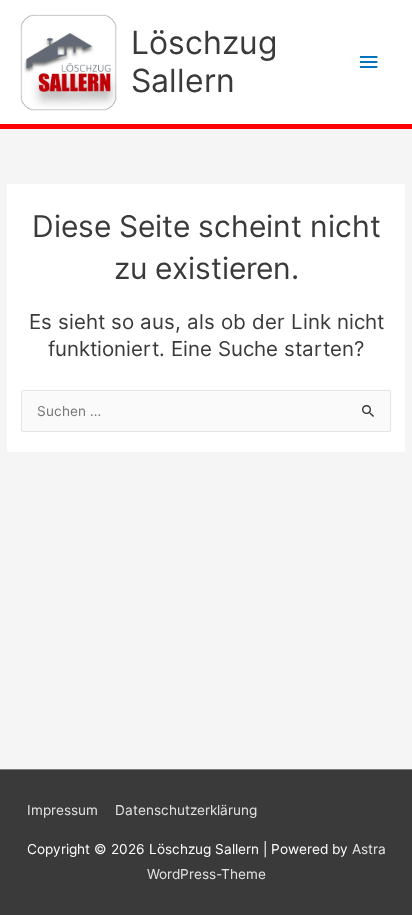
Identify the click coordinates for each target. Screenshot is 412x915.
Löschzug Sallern (204, 61)
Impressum (62, 810)
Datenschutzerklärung (186, 810)
